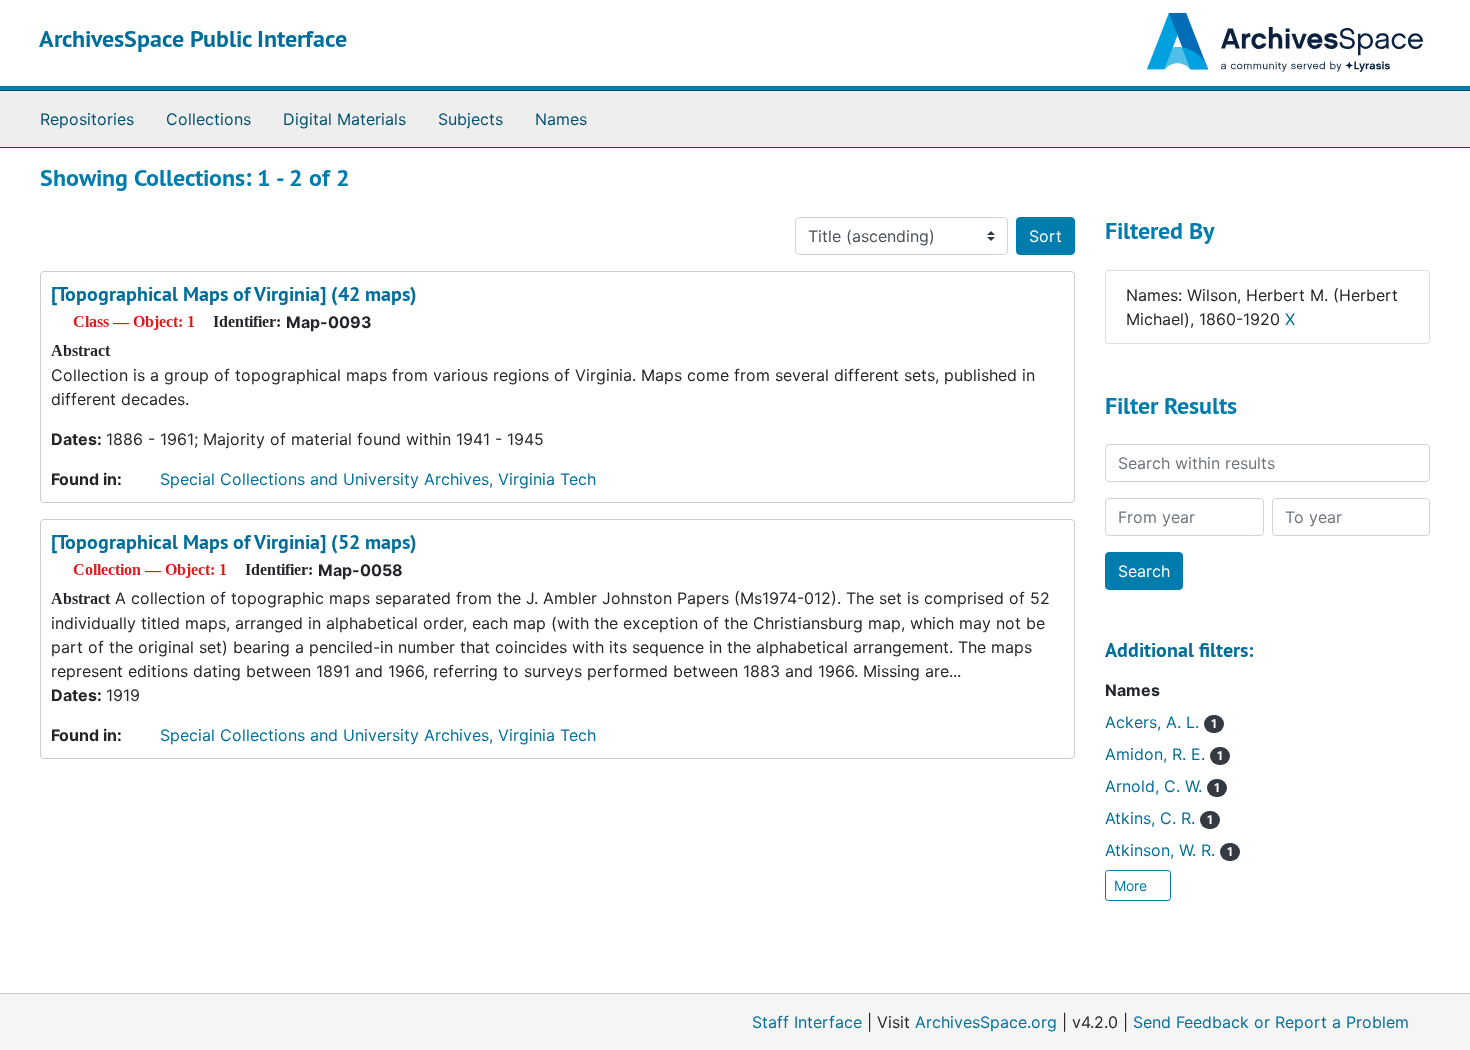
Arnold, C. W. (1162, 786)
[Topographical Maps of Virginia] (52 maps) (234, 542)
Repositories (87, 119)
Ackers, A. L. (1161, 722)
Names (561, 119)
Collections (208, 119)
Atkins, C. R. (1159, 818)
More (1132, 885)
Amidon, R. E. (1164, 754)
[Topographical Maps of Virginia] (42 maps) (234, 294)
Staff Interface (807, 1022)
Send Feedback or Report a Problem (1271, 1022)
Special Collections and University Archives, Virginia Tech (378, 479)
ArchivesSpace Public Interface (193, 38)
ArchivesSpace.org (986, 1022)
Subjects (470, 119)
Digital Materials (344, 119)
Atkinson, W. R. (1169, 850)
